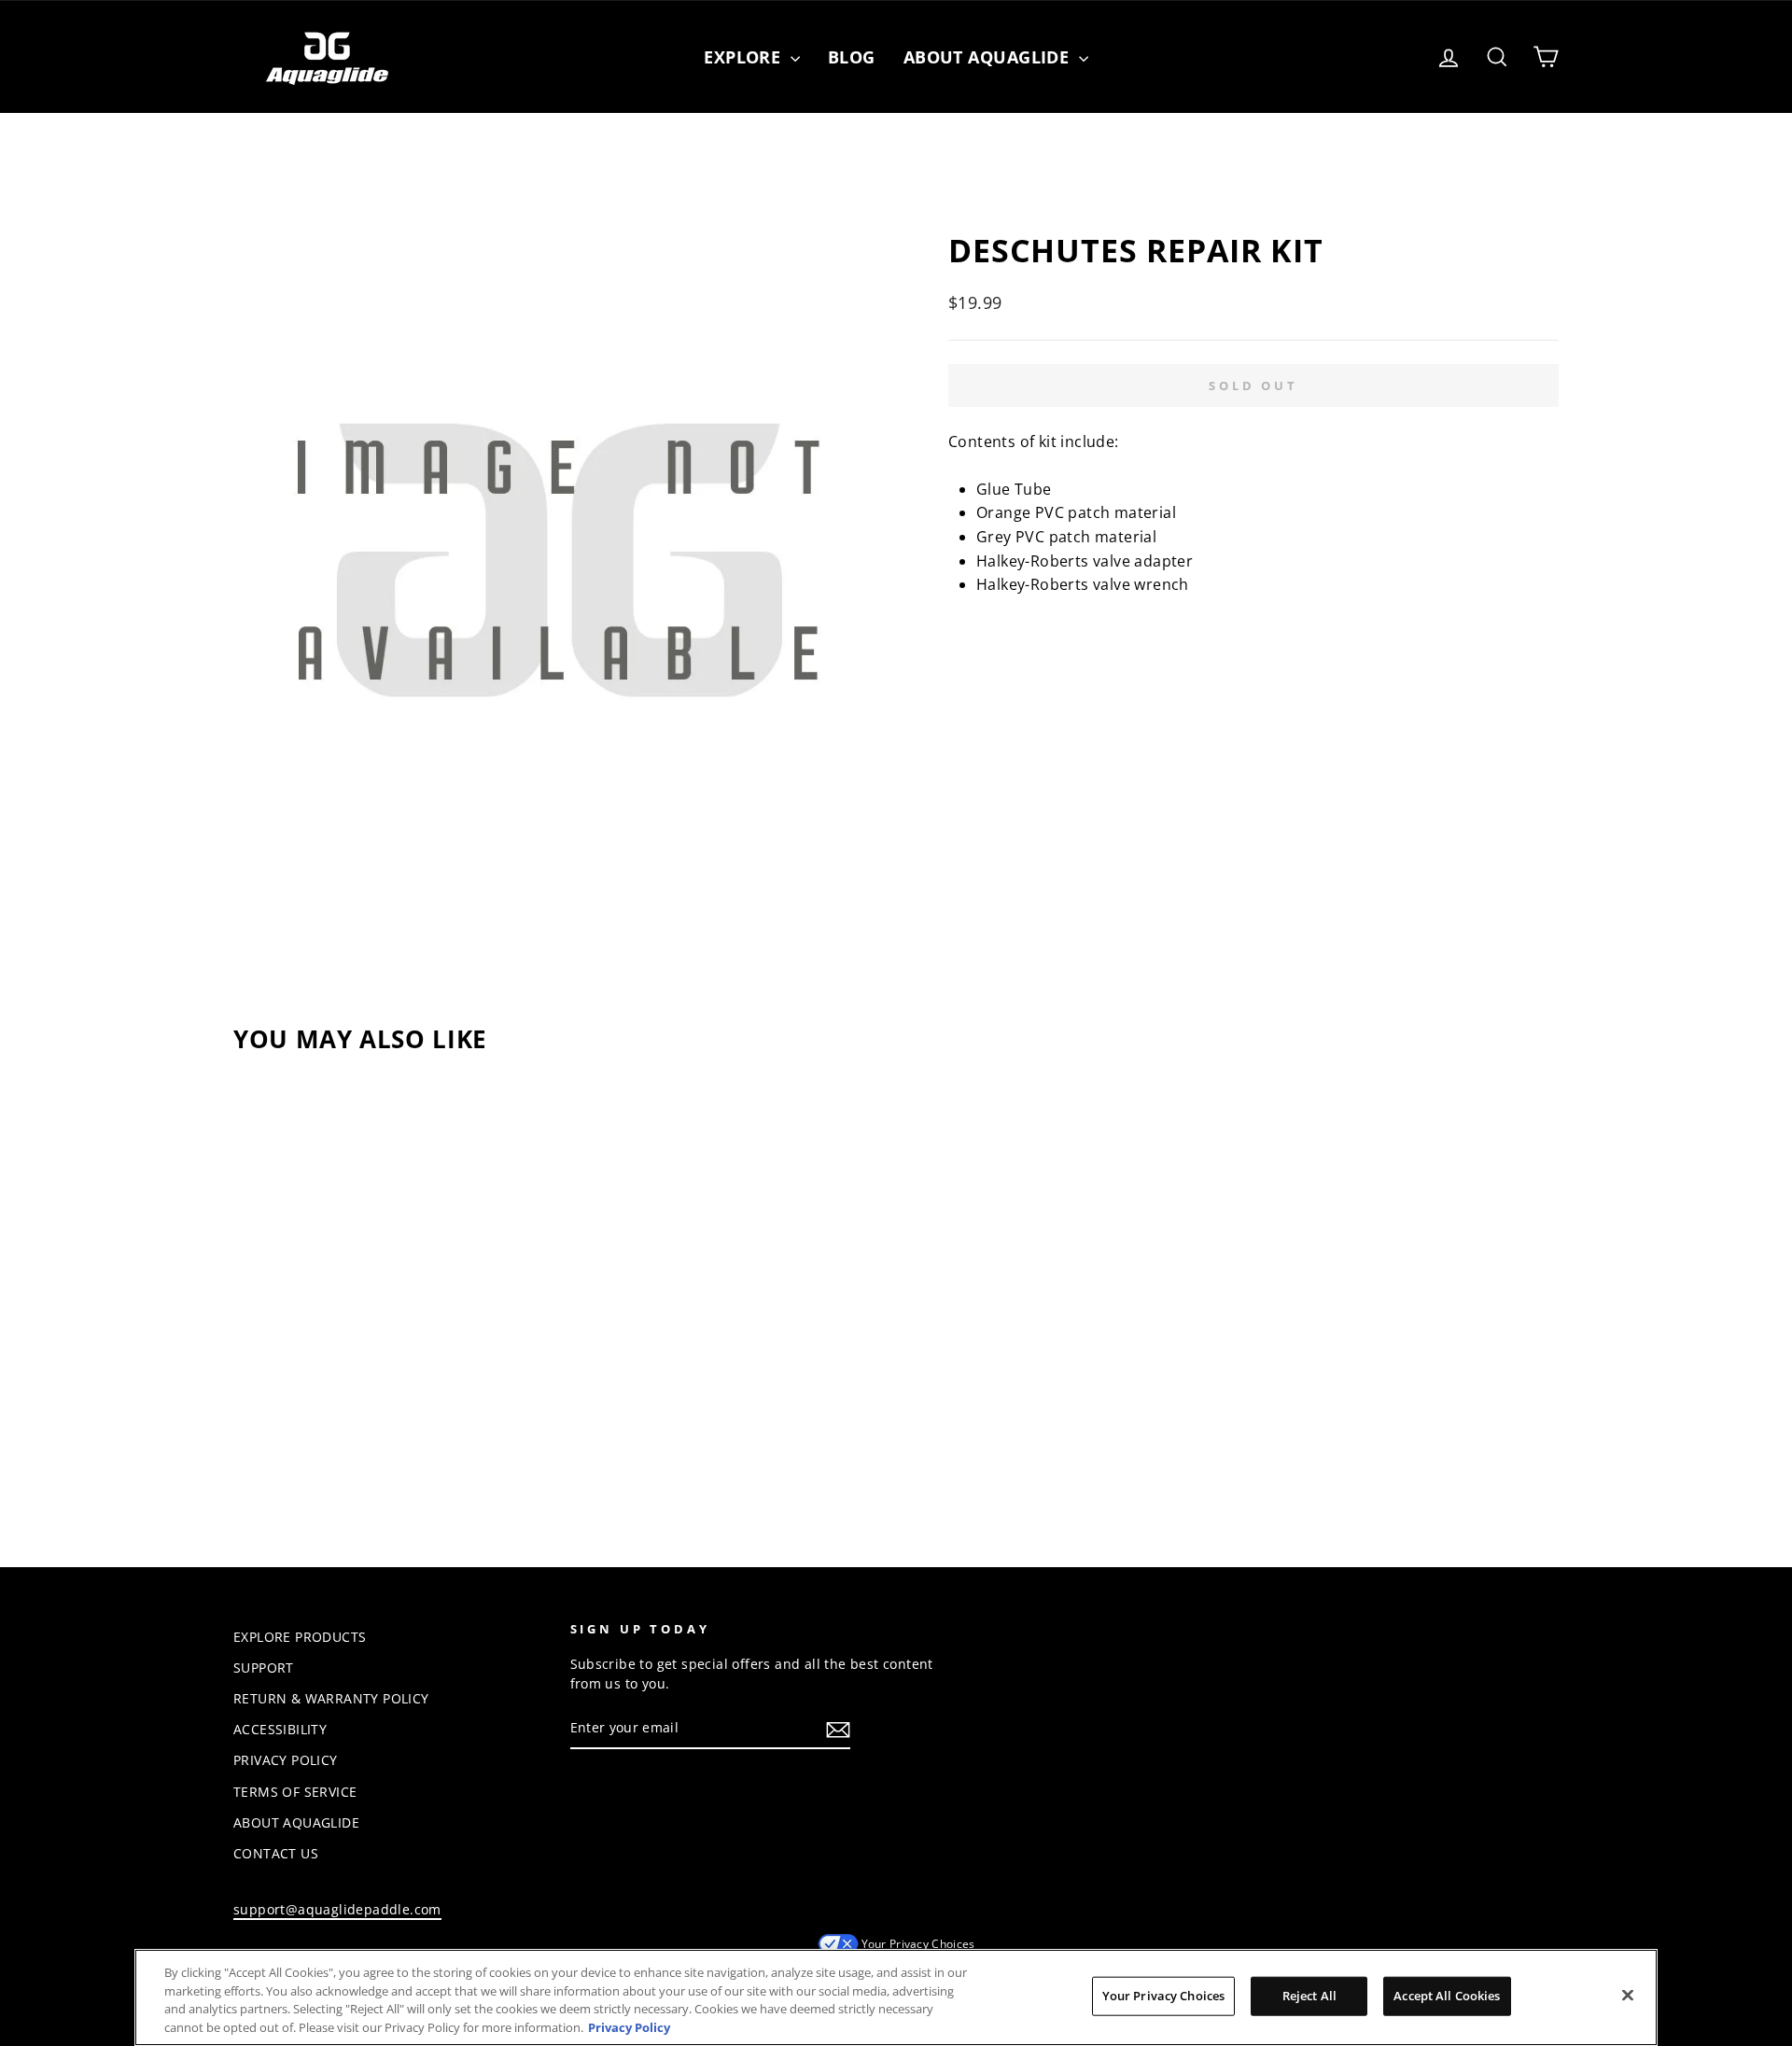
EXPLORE (745, 57)
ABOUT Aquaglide (989, 57)
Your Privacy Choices (918, 1944)
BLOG (852, 57)
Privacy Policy (629, 2026)
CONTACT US (276, 1853)
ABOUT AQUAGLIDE (296, 1822)
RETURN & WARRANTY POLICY (331, 1698)
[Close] (1628, 1995)
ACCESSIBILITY (280, 1729)
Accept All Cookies (1447, 1996)
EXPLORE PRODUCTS (300, 1637)
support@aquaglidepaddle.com (337, 1909)
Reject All (1309, 1996)
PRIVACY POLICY (286, 1760)
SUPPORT (264, 1668)
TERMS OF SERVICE (295, 1792)
